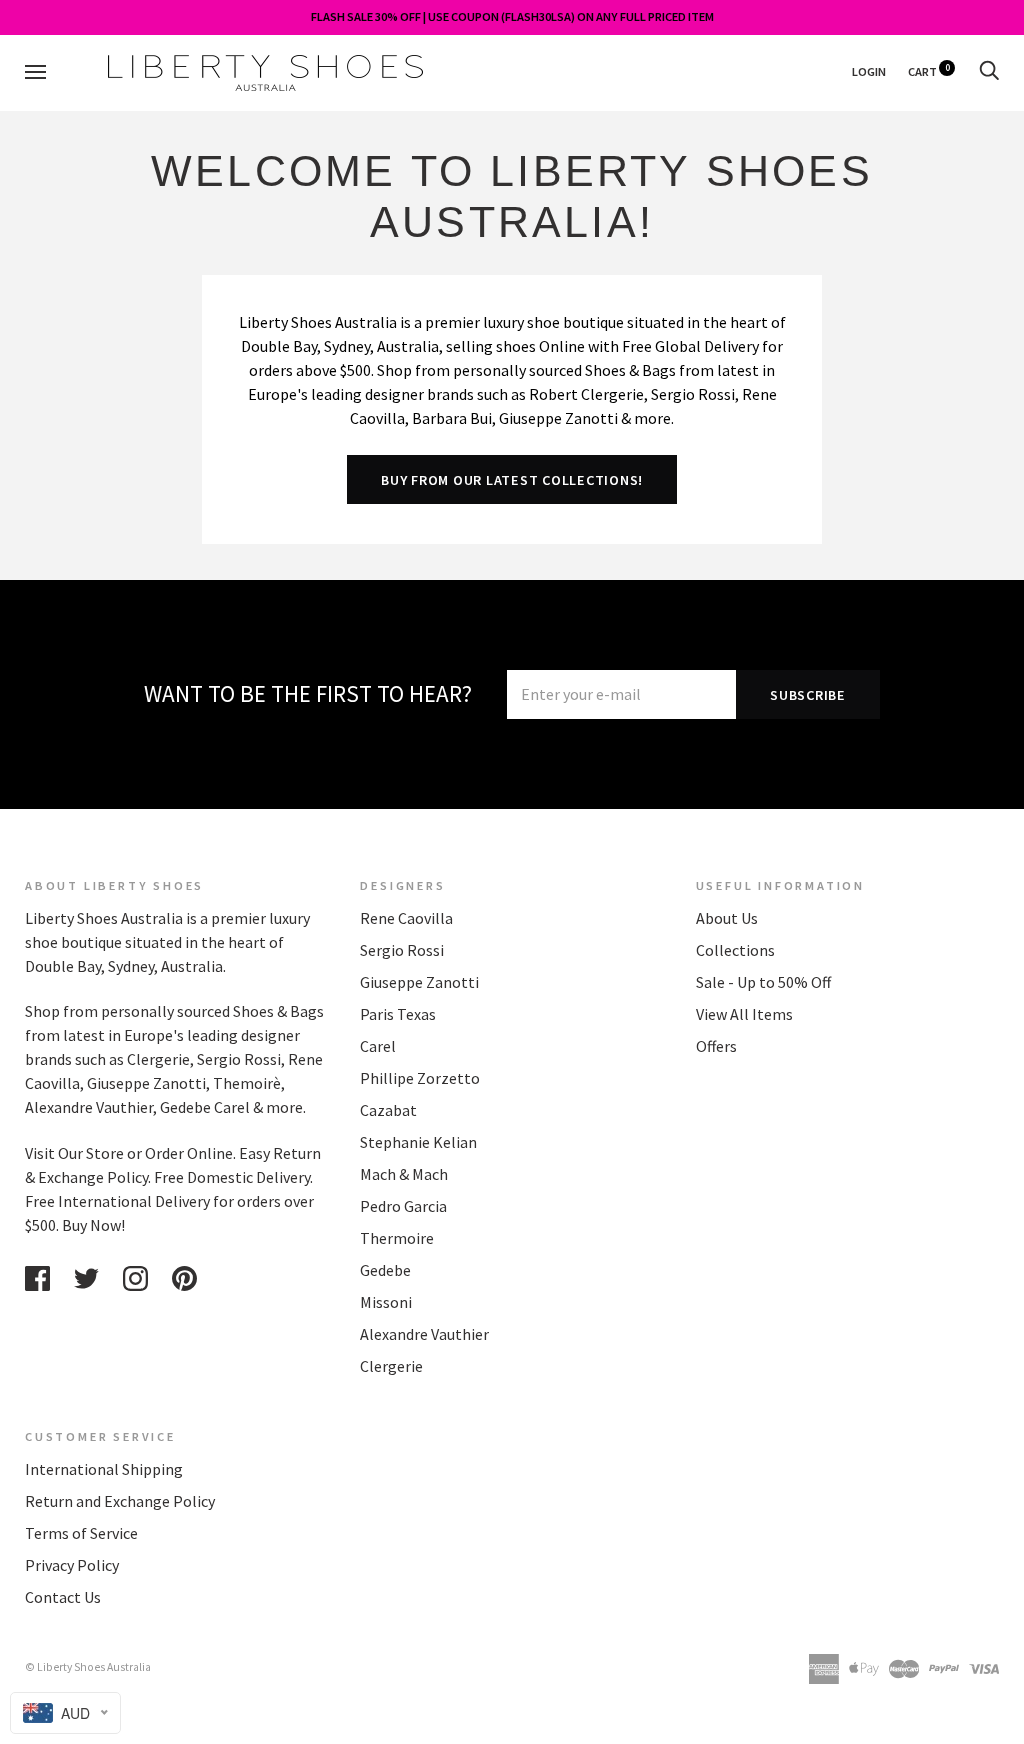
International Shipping (104, 1469)
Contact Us (63, 1597)
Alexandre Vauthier (424, 1334)
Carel (378, 1046)
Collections (735, 950)
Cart (929, 71)
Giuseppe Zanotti (419, 982)
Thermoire (397, 1238)
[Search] (989, 71)
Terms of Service (81, 1533)
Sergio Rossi (402, 950)
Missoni (386, 1302)
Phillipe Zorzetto (420, 1078)
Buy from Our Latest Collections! (512, 480)
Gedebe (385, 1270)
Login (869, 71)
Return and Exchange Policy (120, 1501)
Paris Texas (398, 1014)
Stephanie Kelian (418, 1142)
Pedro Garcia (403, 1206)
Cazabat (388, 1110)
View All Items (744, 1014)
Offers (716, 1046)
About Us (727, 918)
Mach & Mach (404, 1174)
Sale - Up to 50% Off (763, 982)
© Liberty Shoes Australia (88, 1667)
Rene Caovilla (406, 918)
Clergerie (391, 1366)
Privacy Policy (72, 1565)
